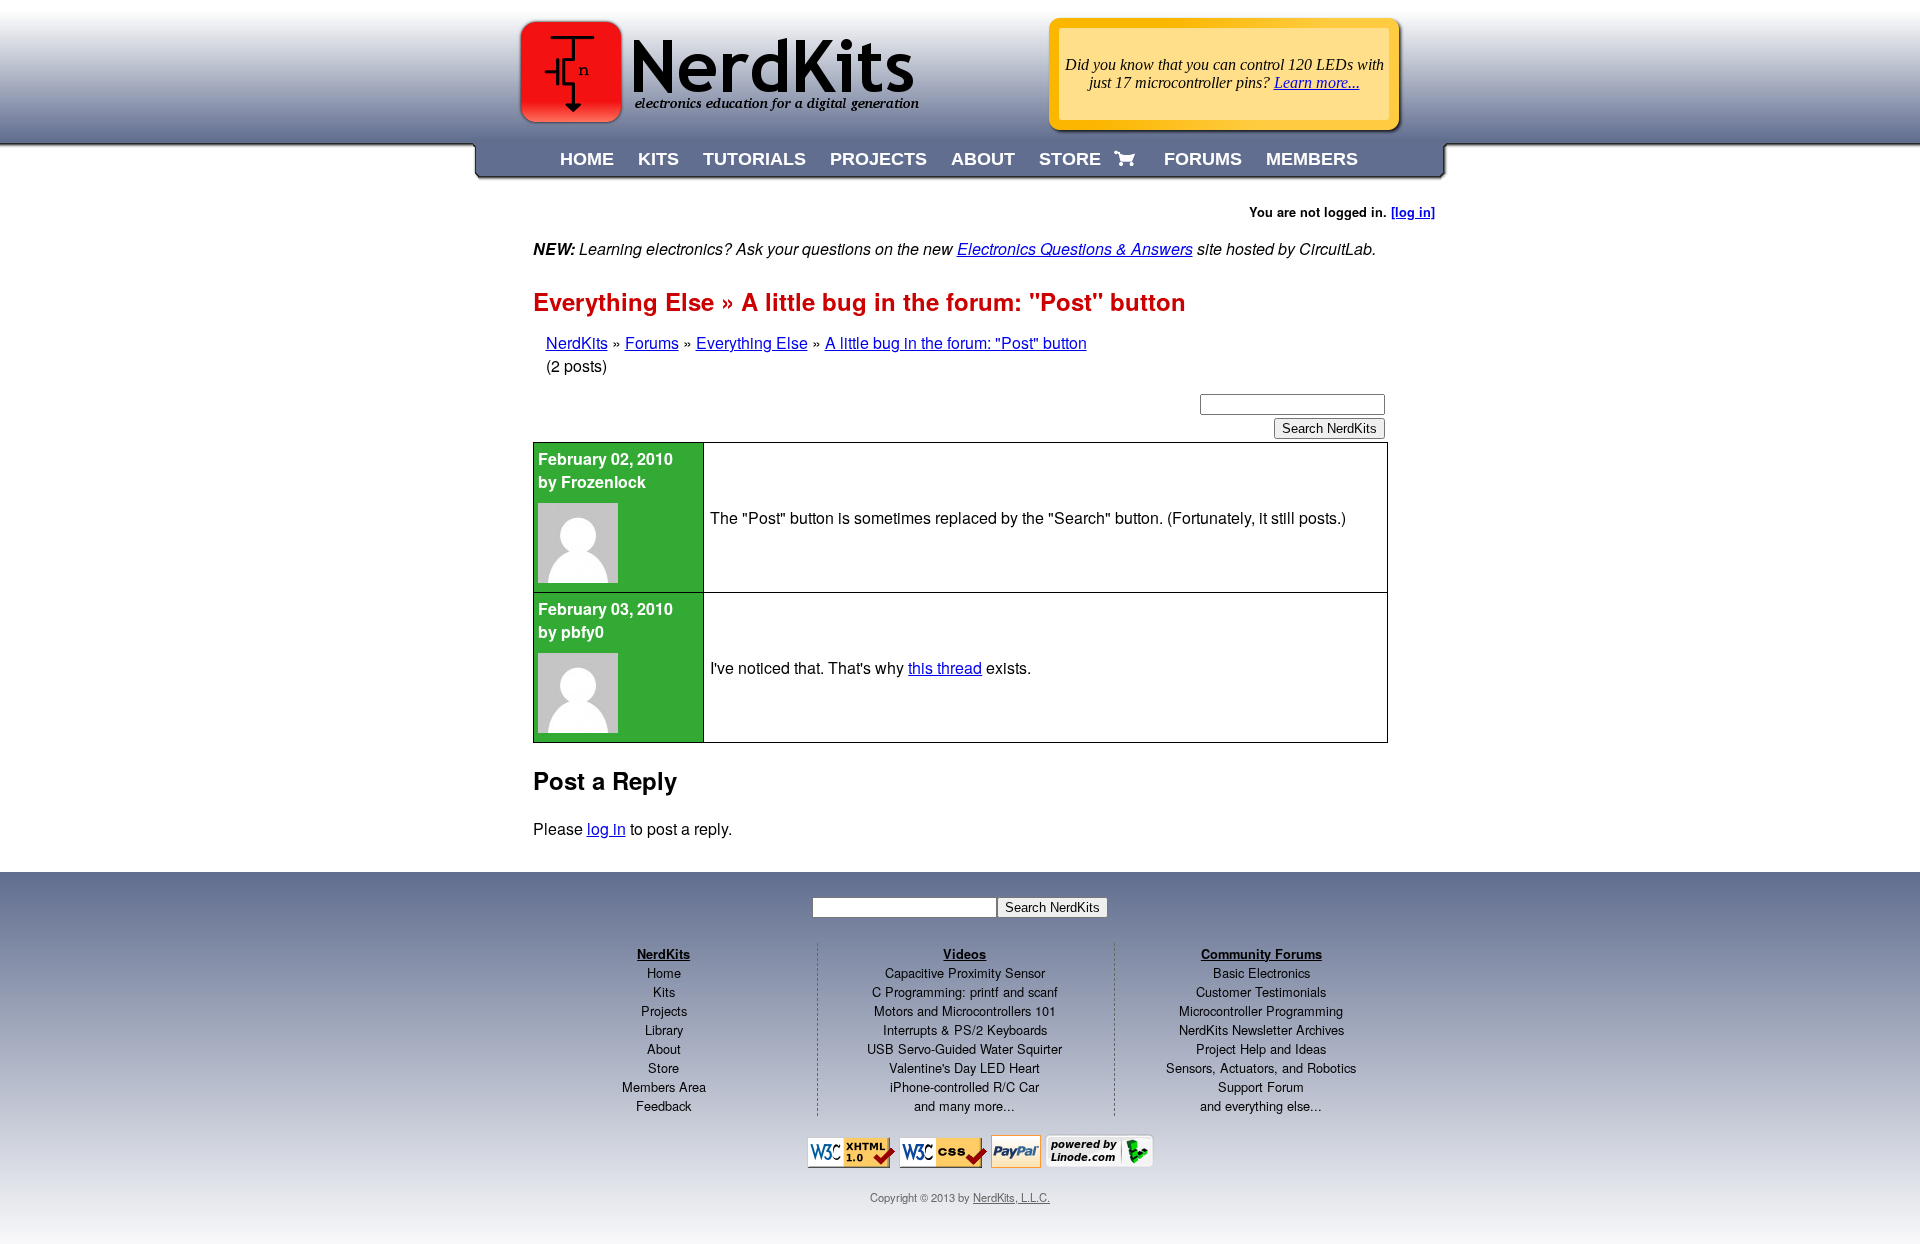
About (664, 1048)
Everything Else (752, 342)
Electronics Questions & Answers (1075, 248)
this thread (945, 667)
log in (606, 828)
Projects (664, 1010)
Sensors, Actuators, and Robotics (1261, 1067)
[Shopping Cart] (1126, 159)
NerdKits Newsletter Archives (1261, 1029)
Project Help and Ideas (1261, 1048)
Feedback (663, 1105)
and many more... (964, 1105)
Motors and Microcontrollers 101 (965, 1010)
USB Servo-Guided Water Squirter (964, 1048)
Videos (964, 954)
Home (664, 972)
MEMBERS (1312, 159)
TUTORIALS (754, 159)
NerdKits (577, 342)
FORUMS (1203, 159)
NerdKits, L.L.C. (1011, 1197)
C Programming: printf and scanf (965, 991)
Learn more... (1317, 82)
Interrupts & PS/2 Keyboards (965, 1029)
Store (663, 1067)
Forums (652, 342)
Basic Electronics (1261, 972)
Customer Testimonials (1261, 991)
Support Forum (1261, 1086)
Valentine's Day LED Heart (964, 1067)
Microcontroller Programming (1261, 1010)
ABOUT (983, 159)
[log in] (1413, 212)
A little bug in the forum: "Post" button (956, 342)
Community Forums (1261, 954)
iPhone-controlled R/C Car (964, 1086)
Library (664, 1029)
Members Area (664, 1086)
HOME (587, 159)
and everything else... (1261, 1105)
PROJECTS (878, 159)
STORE (1070, 159)
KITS (658, 159)
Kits (664, 991)
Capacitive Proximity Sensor (965, 972)
